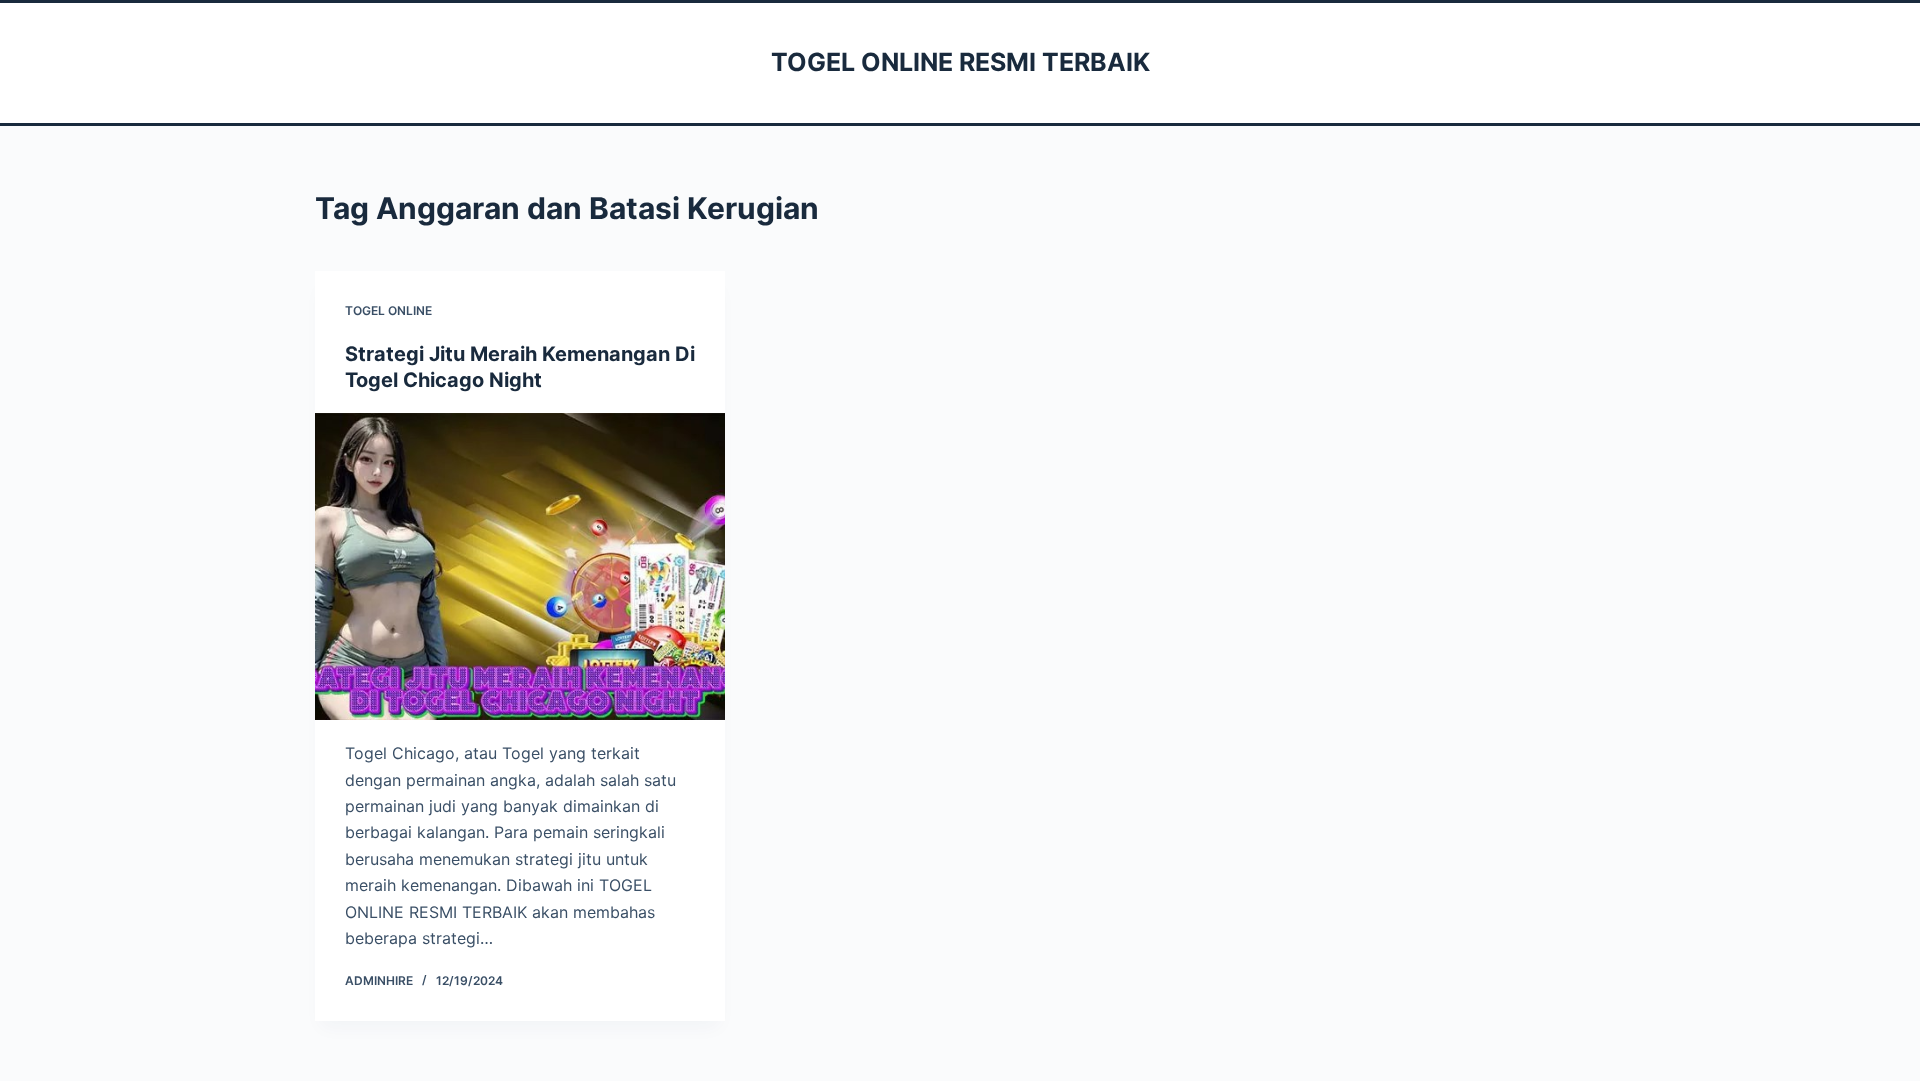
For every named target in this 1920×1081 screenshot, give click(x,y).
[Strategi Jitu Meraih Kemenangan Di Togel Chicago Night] (520, 567)
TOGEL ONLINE (388, 310)
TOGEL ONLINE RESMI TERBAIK (960, 62)
